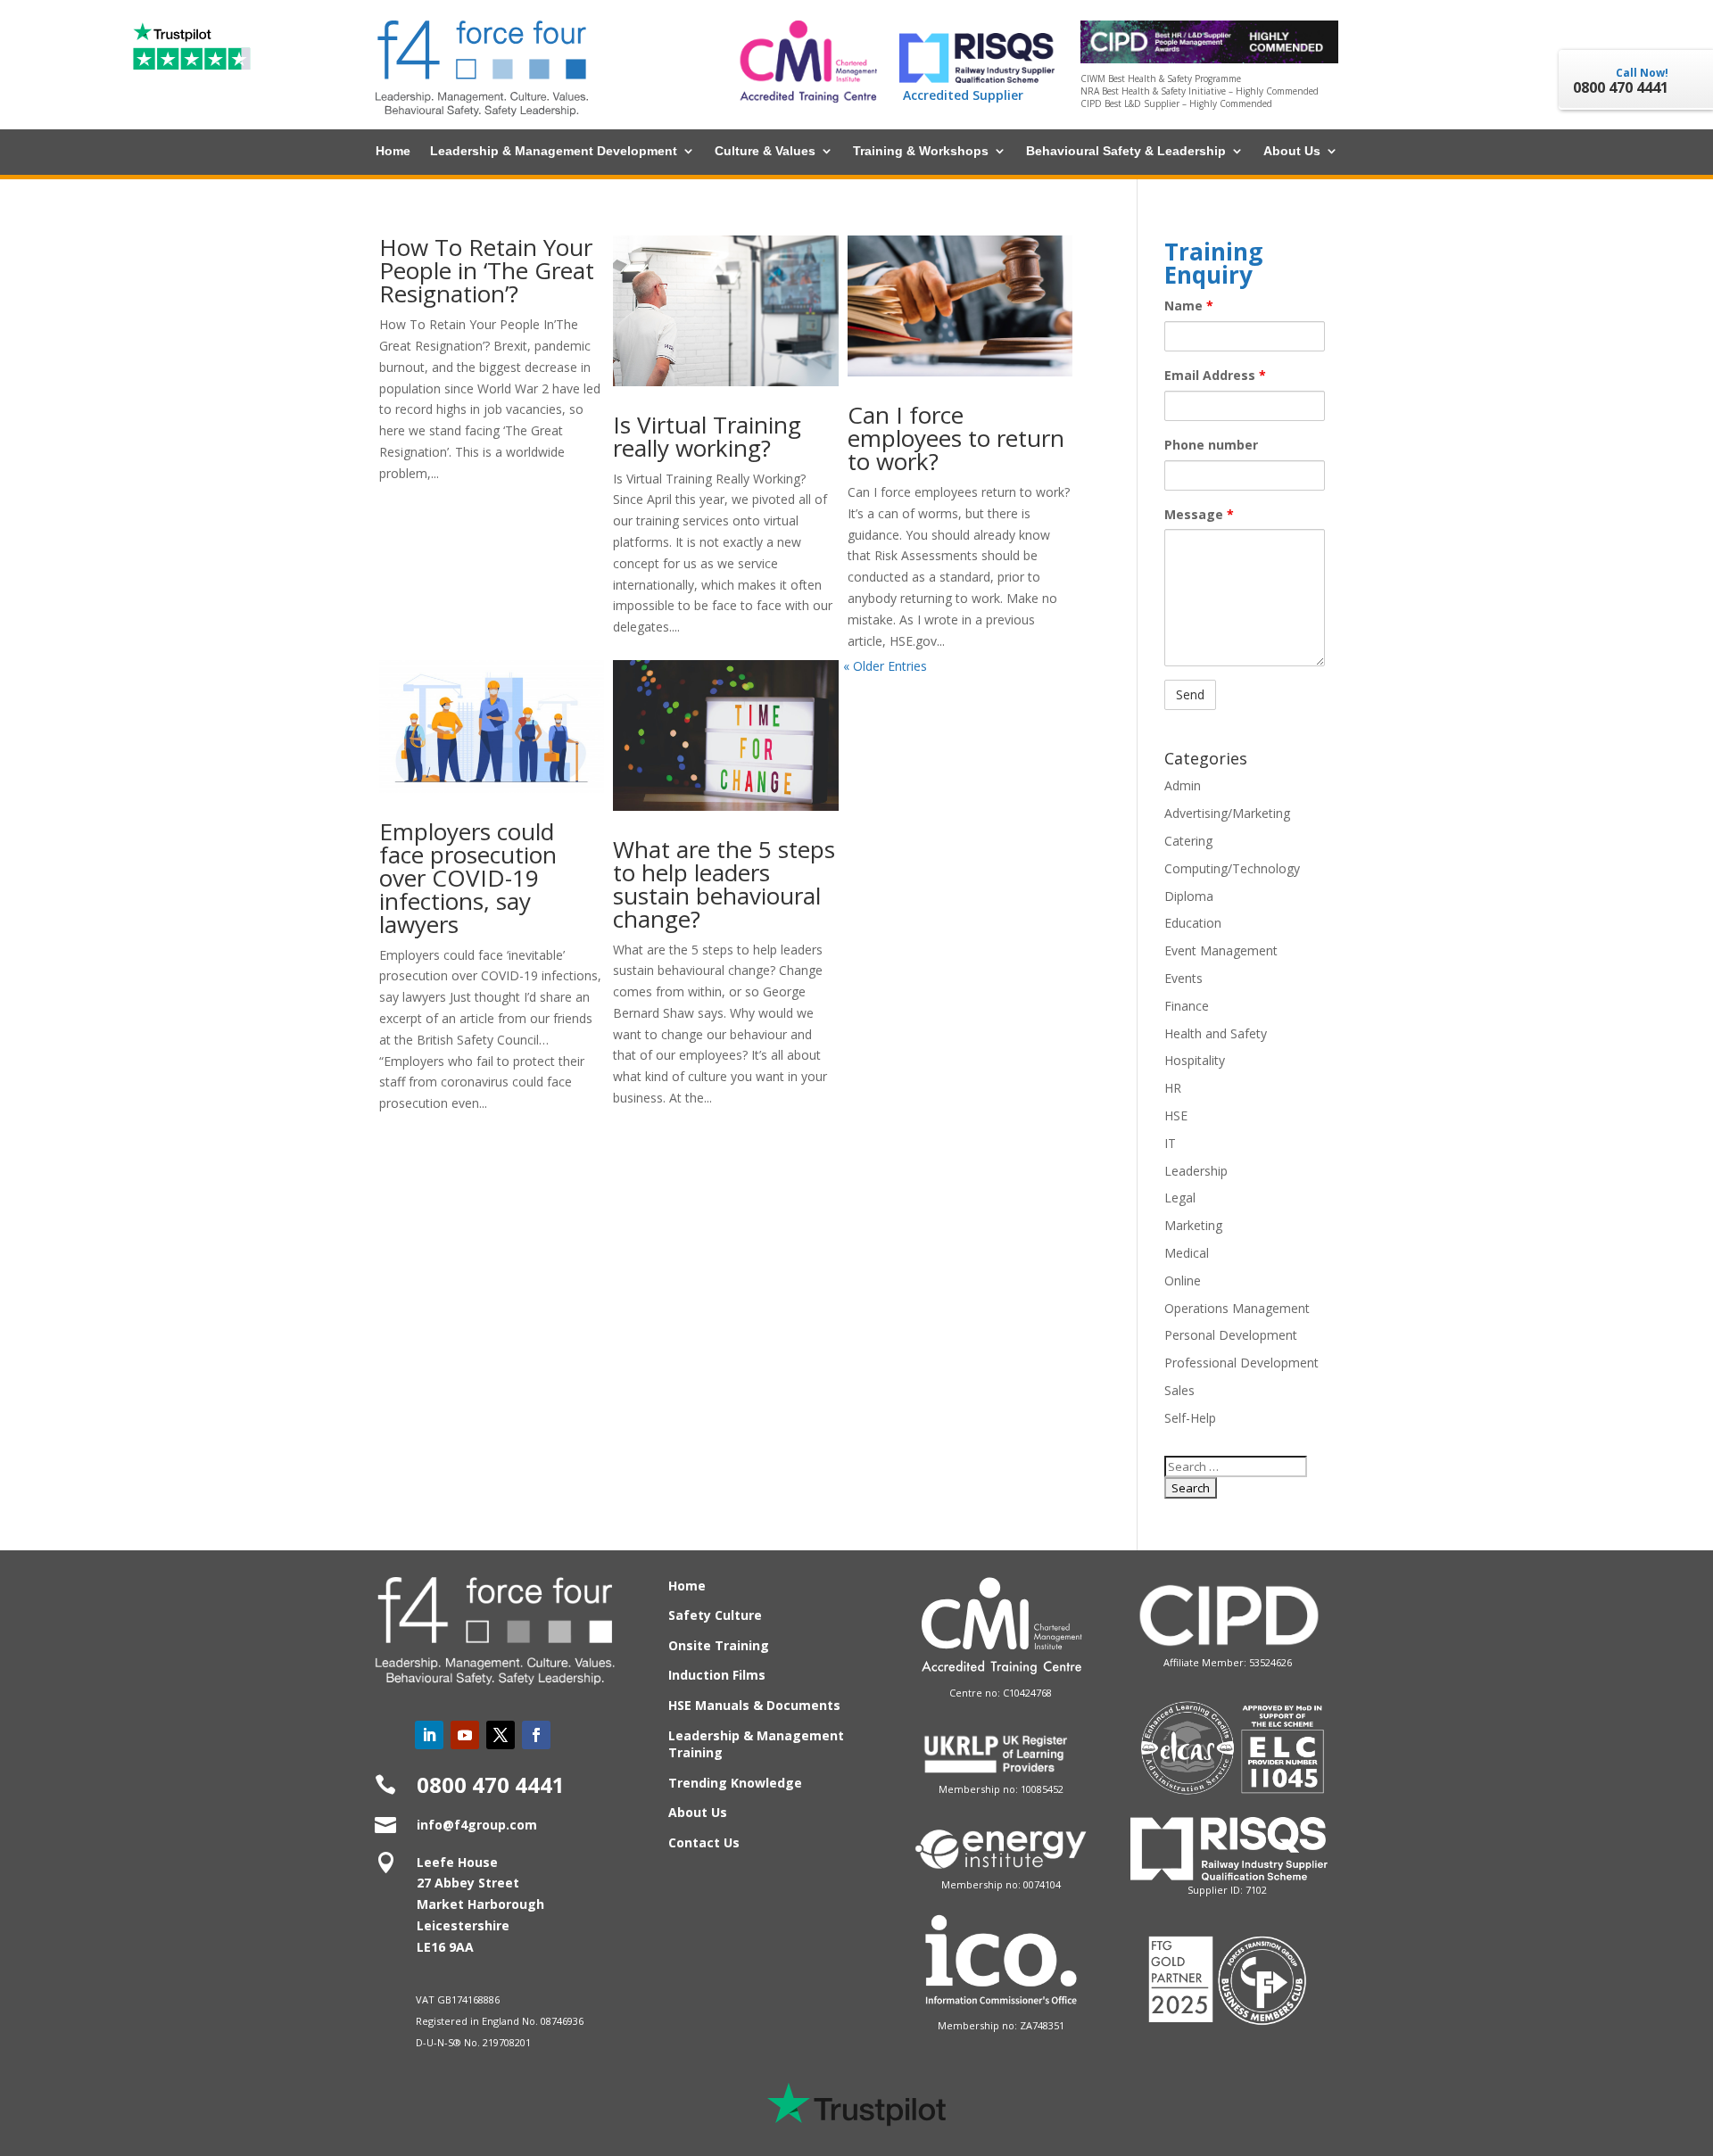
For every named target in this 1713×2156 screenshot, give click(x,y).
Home (393, 151)
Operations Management (1237, 1308)
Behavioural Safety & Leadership (1126, 151)
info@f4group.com (477, 1825)
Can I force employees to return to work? (956, 438)
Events (1183, 978)
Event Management (1221, 950)
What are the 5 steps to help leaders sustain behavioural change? (724, 884)
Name (1189, 306)
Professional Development (1241, 1363)
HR (1173, 1088)
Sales (1179, 1390)
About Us (1292, 151)
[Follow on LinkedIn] (429, 1735)
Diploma (1189, 896)
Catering (1188, 841)
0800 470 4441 (491, 1784)
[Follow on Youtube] (465, 1735)
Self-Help (1190, 1418)
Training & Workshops (921, 151)
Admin (1183, 785)
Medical (1187, 1253)
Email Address (1215, 375)
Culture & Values (765, 151)
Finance (1187, 1006)
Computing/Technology (1232, 868)
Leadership (1196, 1171)
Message (1199, 514)
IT (1170, 1143)
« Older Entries (885, 666)
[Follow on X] (501, 1735)
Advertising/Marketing (1227, 813)
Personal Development (1231, 1335)
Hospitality (1195, 1060)
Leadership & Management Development (554, 151)
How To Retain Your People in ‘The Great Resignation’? (487, 270)
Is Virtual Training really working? (707, 436)
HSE (1176, 1115)
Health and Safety (1216, 1033)
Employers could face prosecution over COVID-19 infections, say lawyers (468, 878)
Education (1193, 923)
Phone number (1211, 445)
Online (1183, 1280)
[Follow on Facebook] (536, 1735)
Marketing (1193, 1225)
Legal (1180, 1198)
